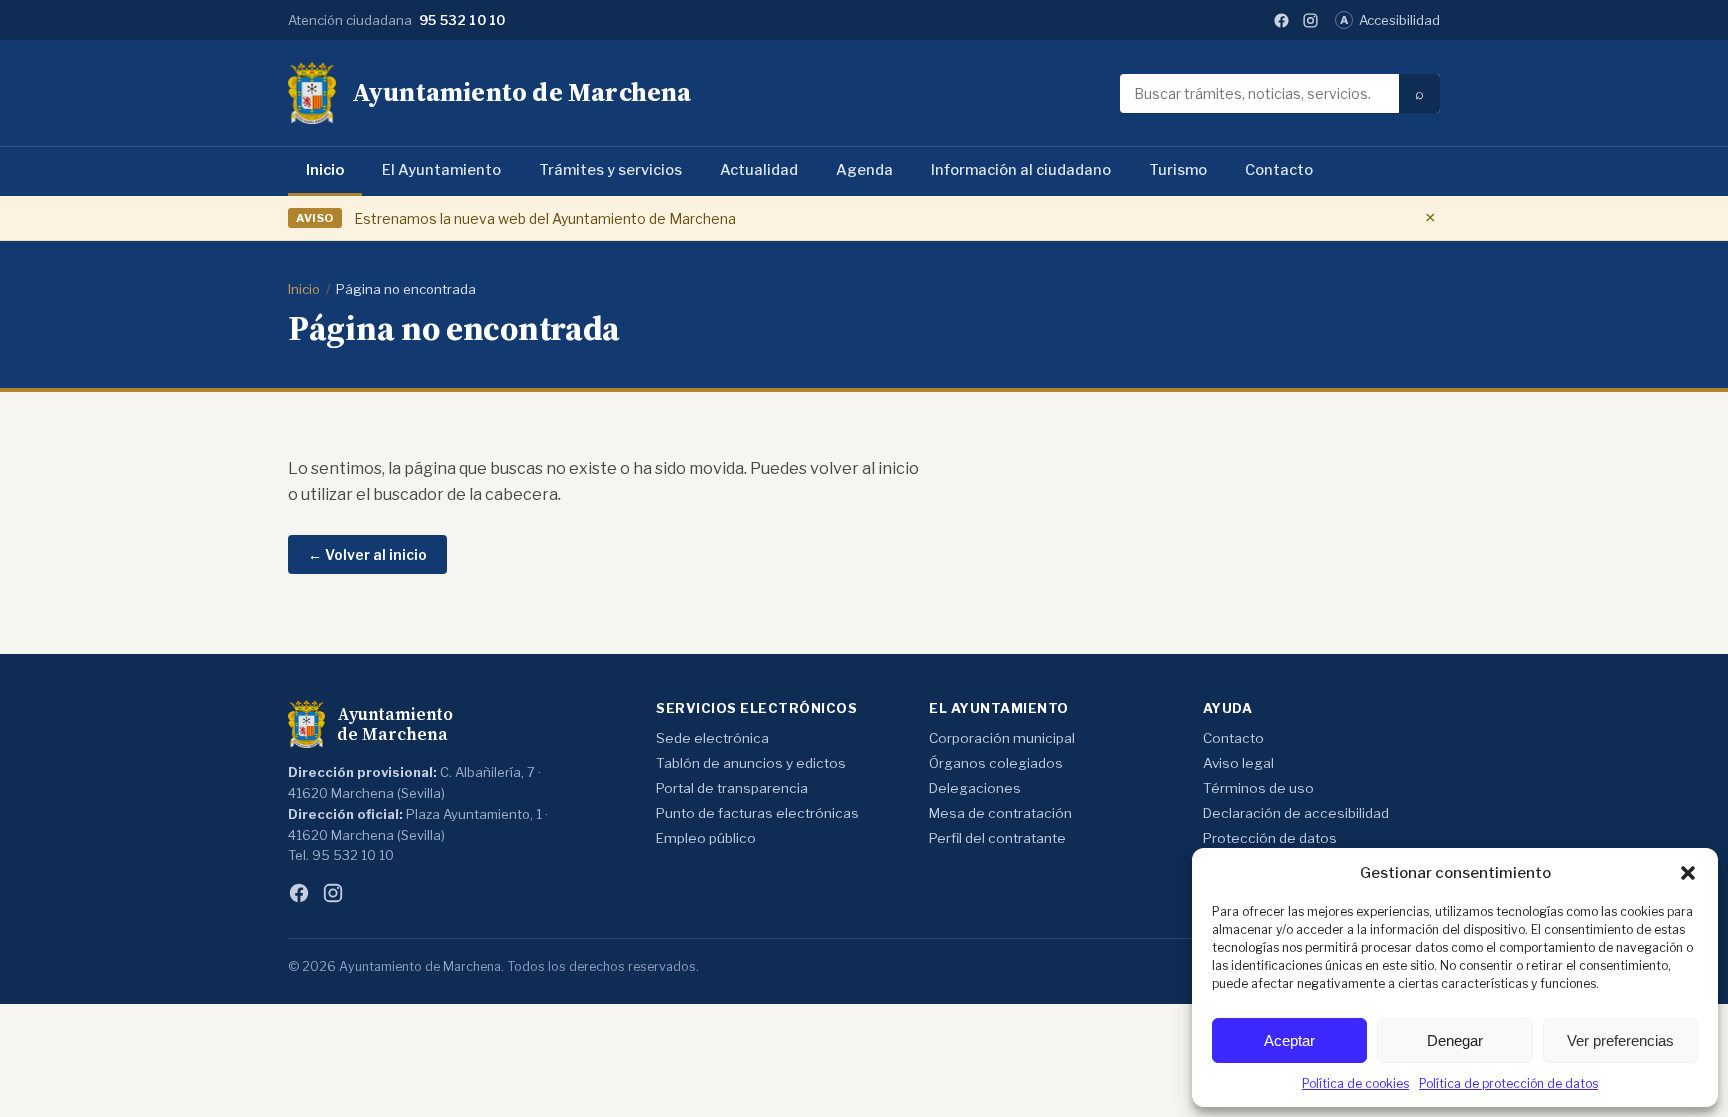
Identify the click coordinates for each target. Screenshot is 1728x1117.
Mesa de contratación (1000, 813)
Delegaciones (975, 788)
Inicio (325, 170)
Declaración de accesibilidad (1296, 813)
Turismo (1178, 170)
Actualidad (759, 170)
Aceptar (1289, 1040)
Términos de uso (1258, 788)
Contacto (1279, 170)
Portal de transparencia (732, 788)
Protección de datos (1270, 838)
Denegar (1455, 1040)
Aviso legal (1238, 763)
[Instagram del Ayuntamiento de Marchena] (1310, 20)
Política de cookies (1355, 1083)
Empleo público (706, 838)
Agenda (864, 170)
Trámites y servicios (610, 170)
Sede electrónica (712, 738)
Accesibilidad (1390, 20)
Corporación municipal (1002, 738)
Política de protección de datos (1508, 1083)
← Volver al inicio (367, 554)
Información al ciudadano (1021, 170)
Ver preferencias (1620, 1040)
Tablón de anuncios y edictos (751, 763)
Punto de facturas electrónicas (757, 813)
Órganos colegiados (996, 763)
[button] (1688, 873)
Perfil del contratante (997, 838)
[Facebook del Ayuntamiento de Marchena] (1281, 20)
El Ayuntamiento (441, 170)
